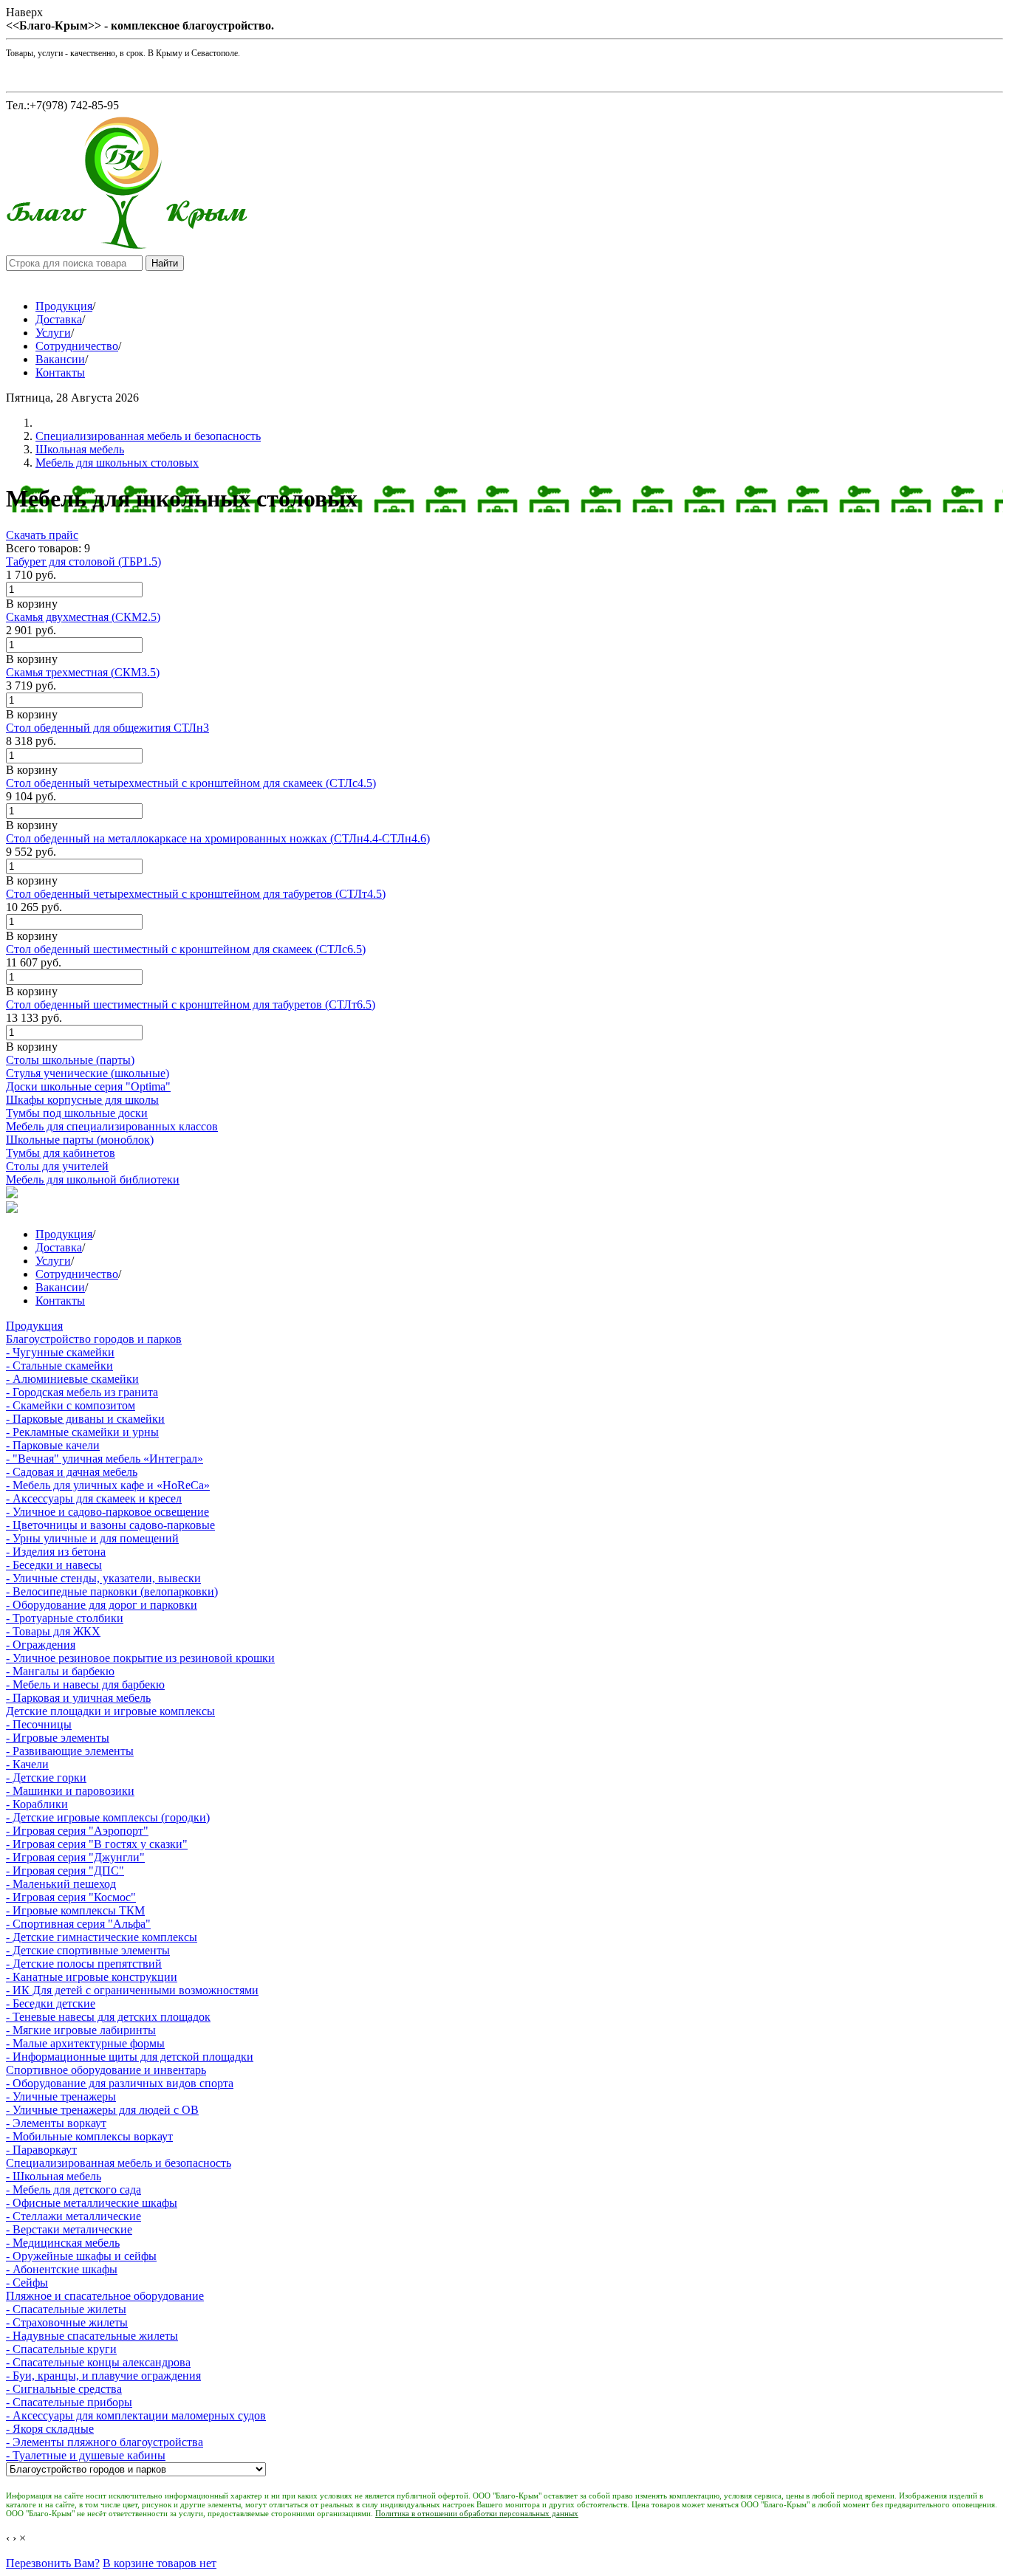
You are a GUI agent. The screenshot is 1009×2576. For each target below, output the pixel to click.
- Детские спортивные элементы (88, 1950)
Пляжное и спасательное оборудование (105, 2296)
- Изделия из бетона (56, 1552)
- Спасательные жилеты (66, 2309)
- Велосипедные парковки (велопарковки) (112, 1591)
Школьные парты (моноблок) (80, 1140)
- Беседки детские (51, 2003)
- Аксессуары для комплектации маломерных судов (136, 2415)
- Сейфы (27, 2283)
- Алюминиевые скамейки (72, 1379)
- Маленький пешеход (61, 1884)
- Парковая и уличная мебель (78, 1698)
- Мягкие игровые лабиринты (81, 2030)
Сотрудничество (77, 346)
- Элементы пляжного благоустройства (105, 2442)
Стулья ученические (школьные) (88, 1073)
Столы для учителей (57, 1166)
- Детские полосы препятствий (84, 1964)
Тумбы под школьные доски (77, 1113)
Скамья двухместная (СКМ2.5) (83, 617)
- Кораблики (37, 1804)
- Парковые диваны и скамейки (85, 1419)
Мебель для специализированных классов (112, 1126)
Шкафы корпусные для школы (82, 1100)
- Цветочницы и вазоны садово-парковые (110, 1525)
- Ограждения (41, 1645)
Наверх (24, 12)
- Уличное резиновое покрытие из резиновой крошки (140, 1658)
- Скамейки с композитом (71, 1405)
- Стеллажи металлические (73, 2216)
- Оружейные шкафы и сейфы (81, 2256)
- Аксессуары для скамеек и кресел (94, 1498)
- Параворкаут (41, 2150)
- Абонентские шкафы (62, 2269)
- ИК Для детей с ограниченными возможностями (132, 1990)
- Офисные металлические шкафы (92, 2203)
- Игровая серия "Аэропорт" (77, 1831)
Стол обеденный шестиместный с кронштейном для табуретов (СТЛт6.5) (191, 1004)
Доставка (59, 319)
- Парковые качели (53, 1445)
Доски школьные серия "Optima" (88, 1086)
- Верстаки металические (69, 2229)
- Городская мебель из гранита (82, 1392)
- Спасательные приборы (69, 2402)
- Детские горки (46, 1778)
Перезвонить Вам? (53, 2563)
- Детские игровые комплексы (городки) (108, 1817)
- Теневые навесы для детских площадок (108, 2017)
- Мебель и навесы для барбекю (85, 1684)
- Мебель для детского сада (73, 2189)
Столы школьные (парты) (70, 1060)
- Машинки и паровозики (70, 1791)
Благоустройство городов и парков (94, 1339)
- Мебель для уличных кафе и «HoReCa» (108, 1485)
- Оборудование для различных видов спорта (120, 2083)
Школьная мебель (80, 449)
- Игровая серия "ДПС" (65, 1871)
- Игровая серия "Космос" (71, 1897)
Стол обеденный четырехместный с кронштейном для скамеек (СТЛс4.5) (191, 783)
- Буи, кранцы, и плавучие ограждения (103, 2376)
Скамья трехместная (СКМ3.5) (83, 672)
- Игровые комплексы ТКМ (75, 1910)
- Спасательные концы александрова (98, 2362)
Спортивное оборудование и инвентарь (106, 2070)
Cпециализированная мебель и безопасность (148, 436)
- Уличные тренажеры (61, 2096)
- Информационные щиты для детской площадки (130, 2057)
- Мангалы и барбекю (60, 1671)
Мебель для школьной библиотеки (93, 1179)
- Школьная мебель (54, 2176)
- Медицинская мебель (63, 2243)
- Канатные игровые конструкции (92, 1977)
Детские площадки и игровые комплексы (110, 1711)
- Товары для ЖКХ (53, 1631)
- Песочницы (39, 1724)
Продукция (64, 306)
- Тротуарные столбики (65, 1618)
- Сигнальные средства (64, 2389)
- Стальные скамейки (59, 1366)
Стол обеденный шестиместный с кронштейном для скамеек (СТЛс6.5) (186, 949)
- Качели (27, 1764)
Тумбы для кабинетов (61, 1153)
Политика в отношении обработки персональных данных (477, 2513)
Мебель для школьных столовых (117, 463)
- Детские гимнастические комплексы (102, 1937)
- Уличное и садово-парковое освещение (107, 1512)
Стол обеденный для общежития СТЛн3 (107, 728)
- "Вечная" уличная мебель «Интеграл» (105, 1459)
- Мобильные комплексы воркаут (89, 2136)
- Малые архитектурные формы (85, 2043)
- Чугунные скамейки (60, 1352)
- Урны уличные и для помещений (92, 1538)
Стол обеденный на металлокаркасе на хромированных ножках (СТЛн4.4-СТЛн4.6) (218, 838)
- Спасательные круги (61, 2349)
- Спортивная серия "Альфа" (78, 1924)
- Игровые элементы (58, 1738)
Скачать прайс (42, 535)
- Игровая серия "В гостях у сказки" (97, 1844)
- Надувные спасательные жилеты (92, 2336)
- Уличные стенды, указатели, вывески (103, 1578)
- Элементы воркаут (56, 2123)
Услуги (53, 333)
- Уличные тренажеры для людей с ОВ (102, 2110)
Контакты (60, 372)
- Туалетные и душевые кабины (86, 2455)
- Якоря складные (50, 2429)
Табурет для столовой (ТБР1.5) (83, 561)
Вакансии (60, 359)
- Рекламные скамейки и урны (82, 1432)
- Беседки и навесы (54, 1565)
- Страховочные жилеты (67, 2322)
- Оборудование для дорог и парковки (102, 1605)
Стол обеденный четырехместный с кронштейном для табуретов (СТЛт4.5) (196, 894)
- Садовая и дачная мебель (72, 1472)
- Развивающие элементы (70, 1751)
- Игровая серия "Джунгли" (75, 1857)
